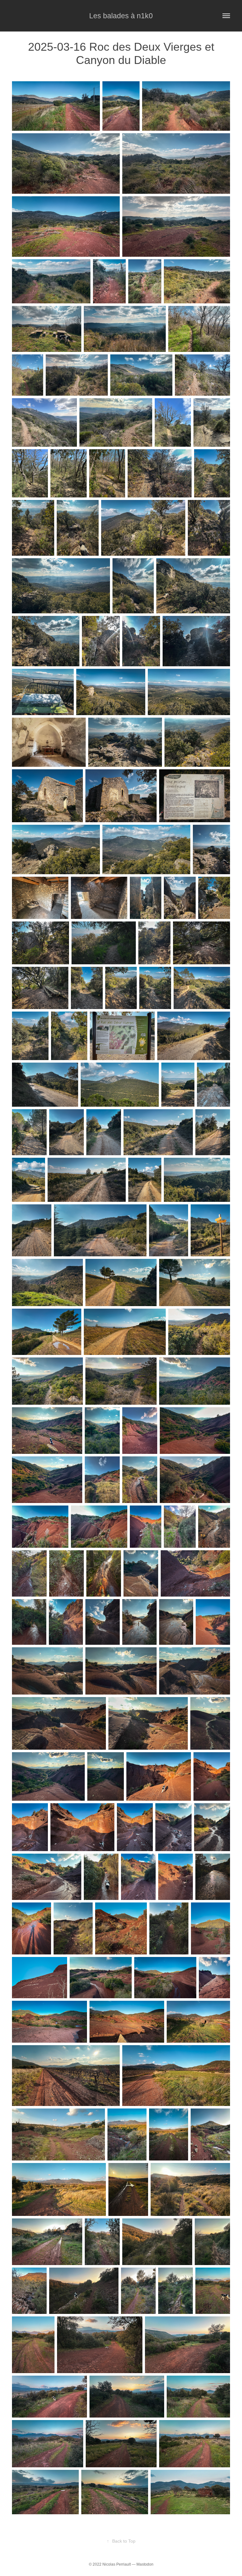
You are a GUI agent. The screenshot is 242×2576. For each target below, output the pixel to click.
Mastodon (145, 2564)
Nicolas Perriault (117, 2564)
